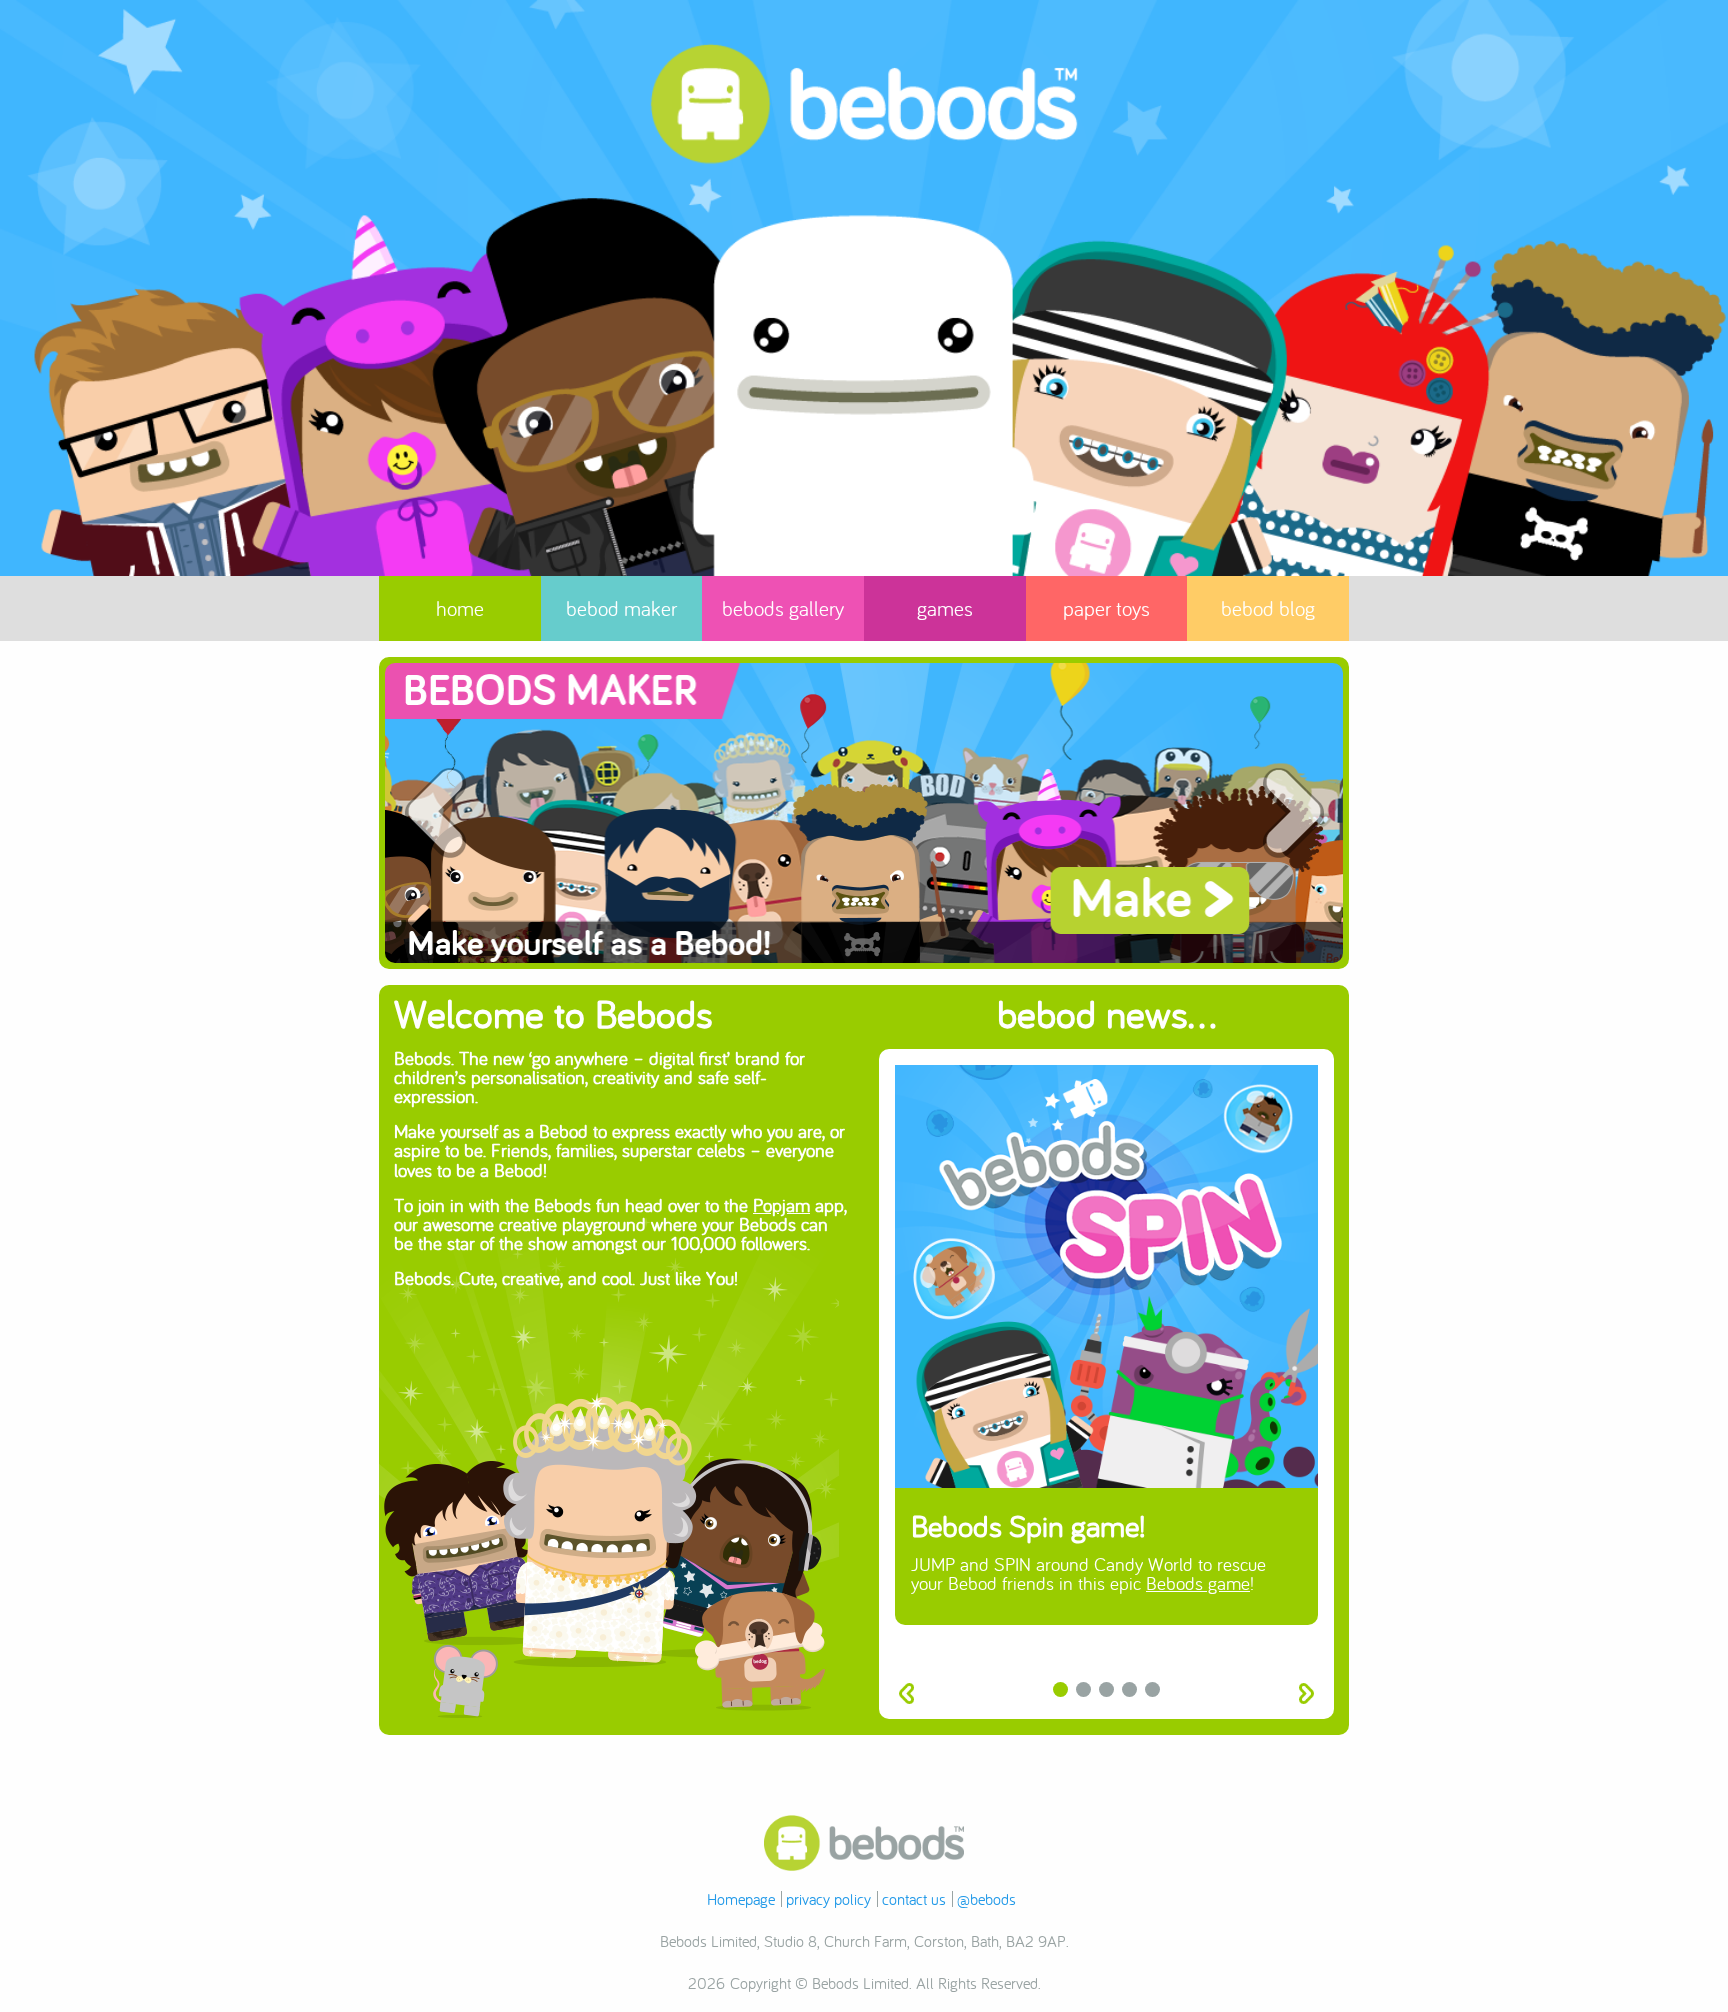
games (945, 608)
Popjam (781, 1205)
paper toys (1106, 608)
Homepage (741, 1899)
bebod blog (1268, 608)
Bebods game (1198, 1583)
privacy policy (828, 1899)
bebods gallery (783, 608)
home (460, 608)
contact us (914, 1899)
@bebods (986, 1899)
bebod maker (621, 608)
